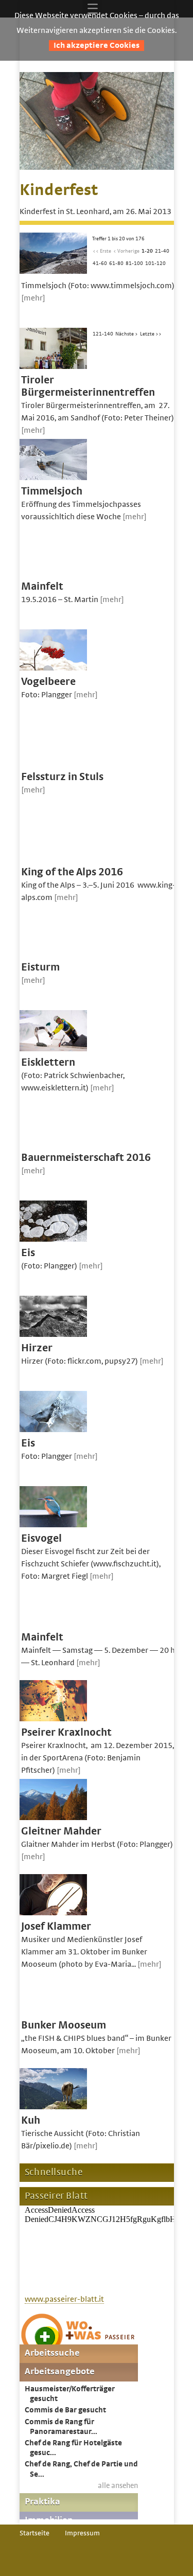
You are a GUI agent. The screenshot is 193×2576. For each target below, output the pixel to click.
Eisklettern (48, 1062)
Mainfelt (42, 586)
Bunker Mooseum (64, 2025)
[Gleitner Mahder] (53, 1818)
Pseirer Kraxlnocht (66, 1732)
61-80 (116, 263)
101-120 (155, 263)
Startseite (34, 2533)
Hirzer (37, 1348)
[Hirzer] (53, 1334)
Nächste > (127, 334)
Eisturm (40, 967)
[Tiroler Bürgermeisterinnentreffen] (53, 366)
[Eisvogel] (53, 1525)
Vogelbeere (48, 682)
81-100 (134, 263)
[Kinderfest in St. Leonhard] (97, 167)
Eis (28, 1253)
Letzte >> (151, 334)
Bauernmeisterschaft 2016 (86, 1158)
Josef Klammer (56, 1926)
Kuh (31, 2120)
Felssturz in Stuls (62, 777)
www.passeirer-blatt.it (64, 2299)
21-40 (162, 251)
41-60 (100, 263)
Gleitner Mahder (61, 1831)
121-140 (103, 334)
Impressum (82, 2533)
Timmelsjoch (52, 491)
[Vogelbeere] (53, 668)
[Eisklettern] (53, 1049)
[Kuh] (53, 2107)
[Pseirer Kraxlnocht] (53, 1719)
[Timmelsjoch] (53, 478)
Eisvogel (41, 1538)
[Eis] (53, 1239)
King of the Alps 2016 (72, 872)
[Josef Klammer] (53, 1913)
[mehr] (33, 298)
